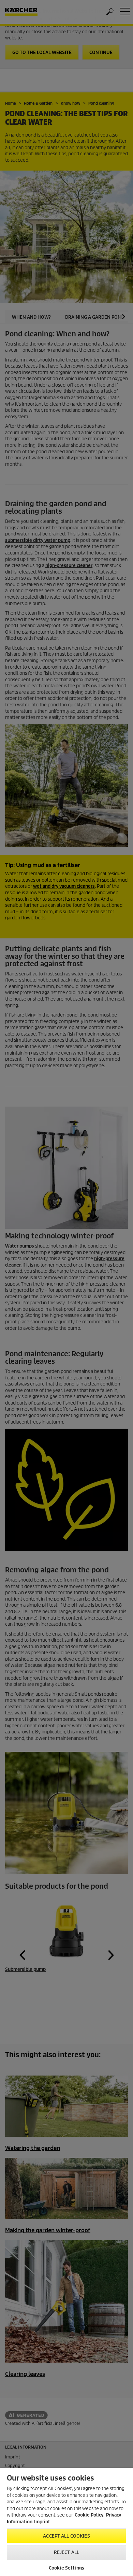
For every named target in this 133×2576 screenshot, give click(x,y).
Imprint (42, 2522)
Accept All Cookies (66, 2536)
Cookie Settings (66, 2568)
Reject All (66, 2552)
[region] (66, 2522)
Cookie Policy (89, 2515)
